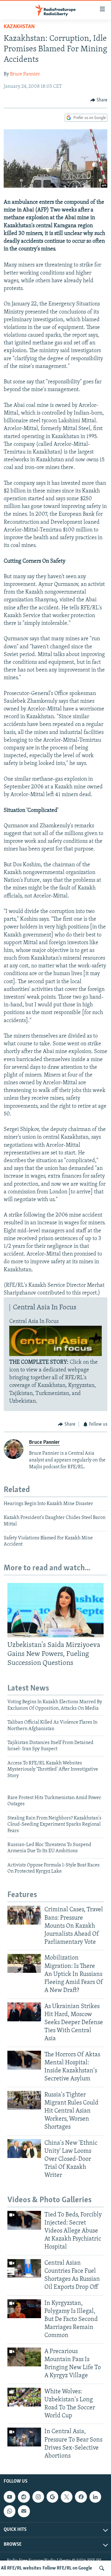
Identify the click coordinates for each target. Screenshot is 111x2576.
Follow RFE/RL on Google (67, 2568)
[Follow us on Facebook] (81, 2497)
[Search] (102, 2568)
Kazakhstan (19, 27)
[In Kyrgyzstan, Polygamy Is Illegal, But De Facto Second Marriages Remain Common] (24, 2309)
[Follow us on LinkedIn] (95, 2497)
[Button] (99, 100)
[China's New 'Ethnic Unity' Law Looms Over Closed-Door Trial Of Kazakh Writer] (24, 2149)
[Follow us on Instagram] (38, 2497)
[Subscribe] (24, 2511)
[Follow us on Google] (52, 2497)
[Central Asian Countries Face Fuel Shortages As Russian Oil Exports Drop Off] (24, 2269)
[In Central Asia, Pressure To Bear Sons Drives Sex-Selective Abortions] (24, 2437)
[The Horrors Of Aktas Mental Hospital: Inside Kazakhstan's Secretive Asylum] (24, 2060)
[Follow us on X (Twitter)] (67, 2497)
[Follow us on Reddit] (24, 2497)
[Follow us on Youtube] (10, 2497)
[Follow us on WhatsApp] (10, 2511)
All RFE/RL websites (21, 2568)
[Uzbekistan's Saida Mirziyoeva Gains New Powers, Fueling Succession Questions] (55, 1610)
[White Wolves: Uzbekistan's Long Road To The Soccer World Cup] (24, 2397)
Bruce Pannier (25, 74)
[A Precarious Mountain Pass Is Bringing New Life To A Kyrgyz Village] (24, 2357)
